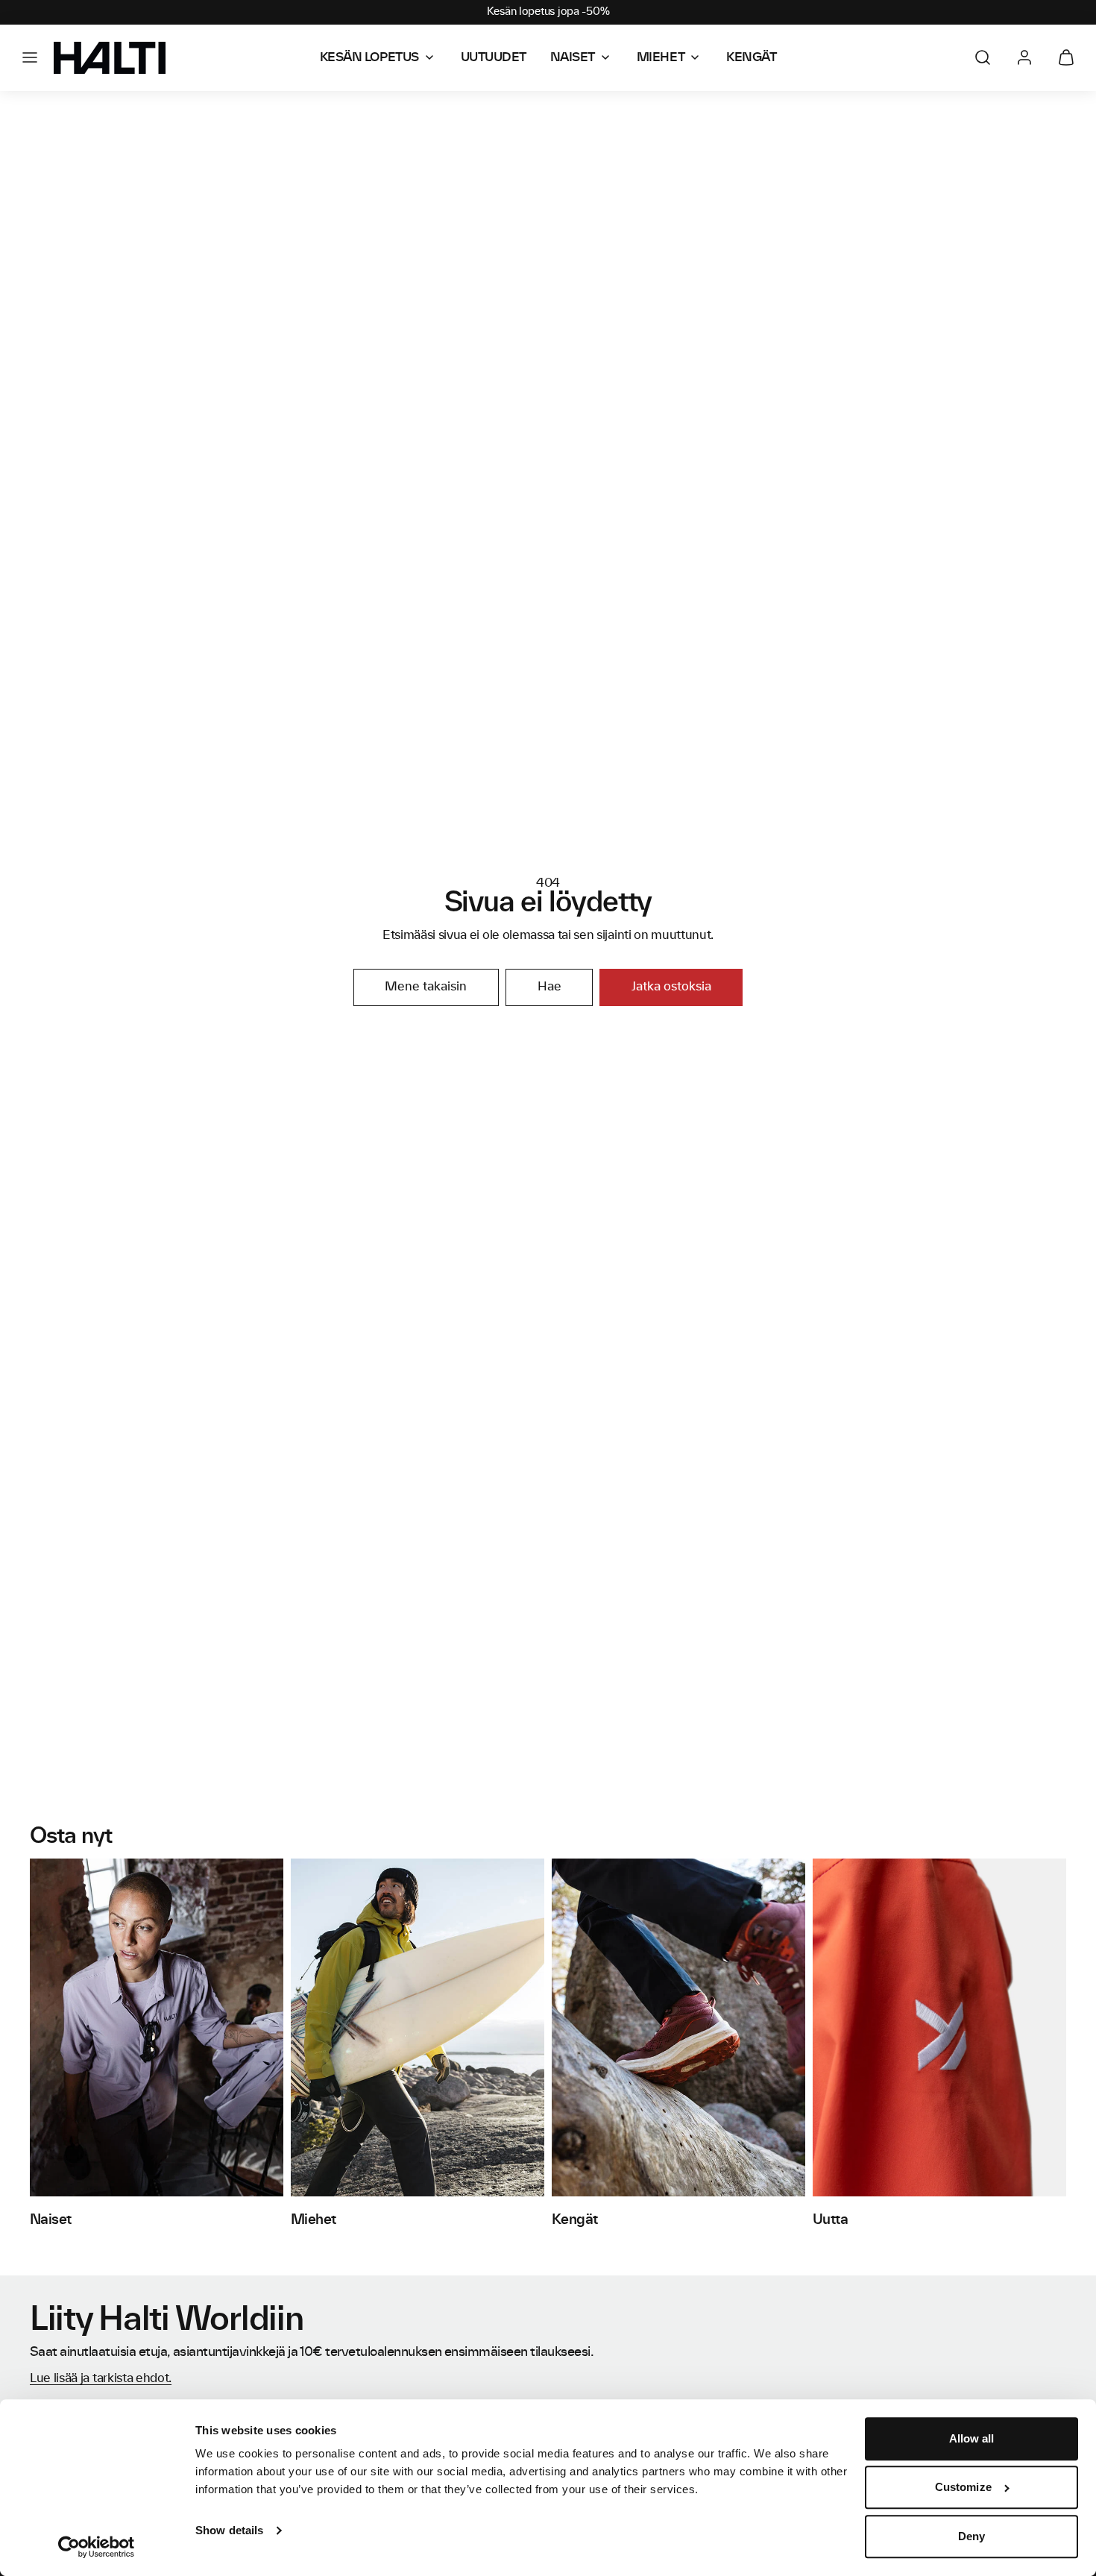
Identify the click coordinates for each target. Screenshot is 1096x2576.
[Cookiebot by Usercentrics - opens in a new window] (97, 2547)
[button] (30, 57)
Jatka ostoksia (671, 987)
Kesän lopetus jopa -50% (548, 12)
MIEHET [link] (661, 57)
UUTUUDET (494, 57)
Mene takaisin (426, 987)
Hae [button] (549, 987)
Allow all (972, 2438)
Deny (971, 2536)
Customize (963, 2488)
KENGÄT (751, 57)
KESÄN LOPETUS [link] (369, 57)
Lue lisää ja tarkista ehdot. (101, 2378)
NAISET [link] (573, 57)
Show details (229, 2530)
